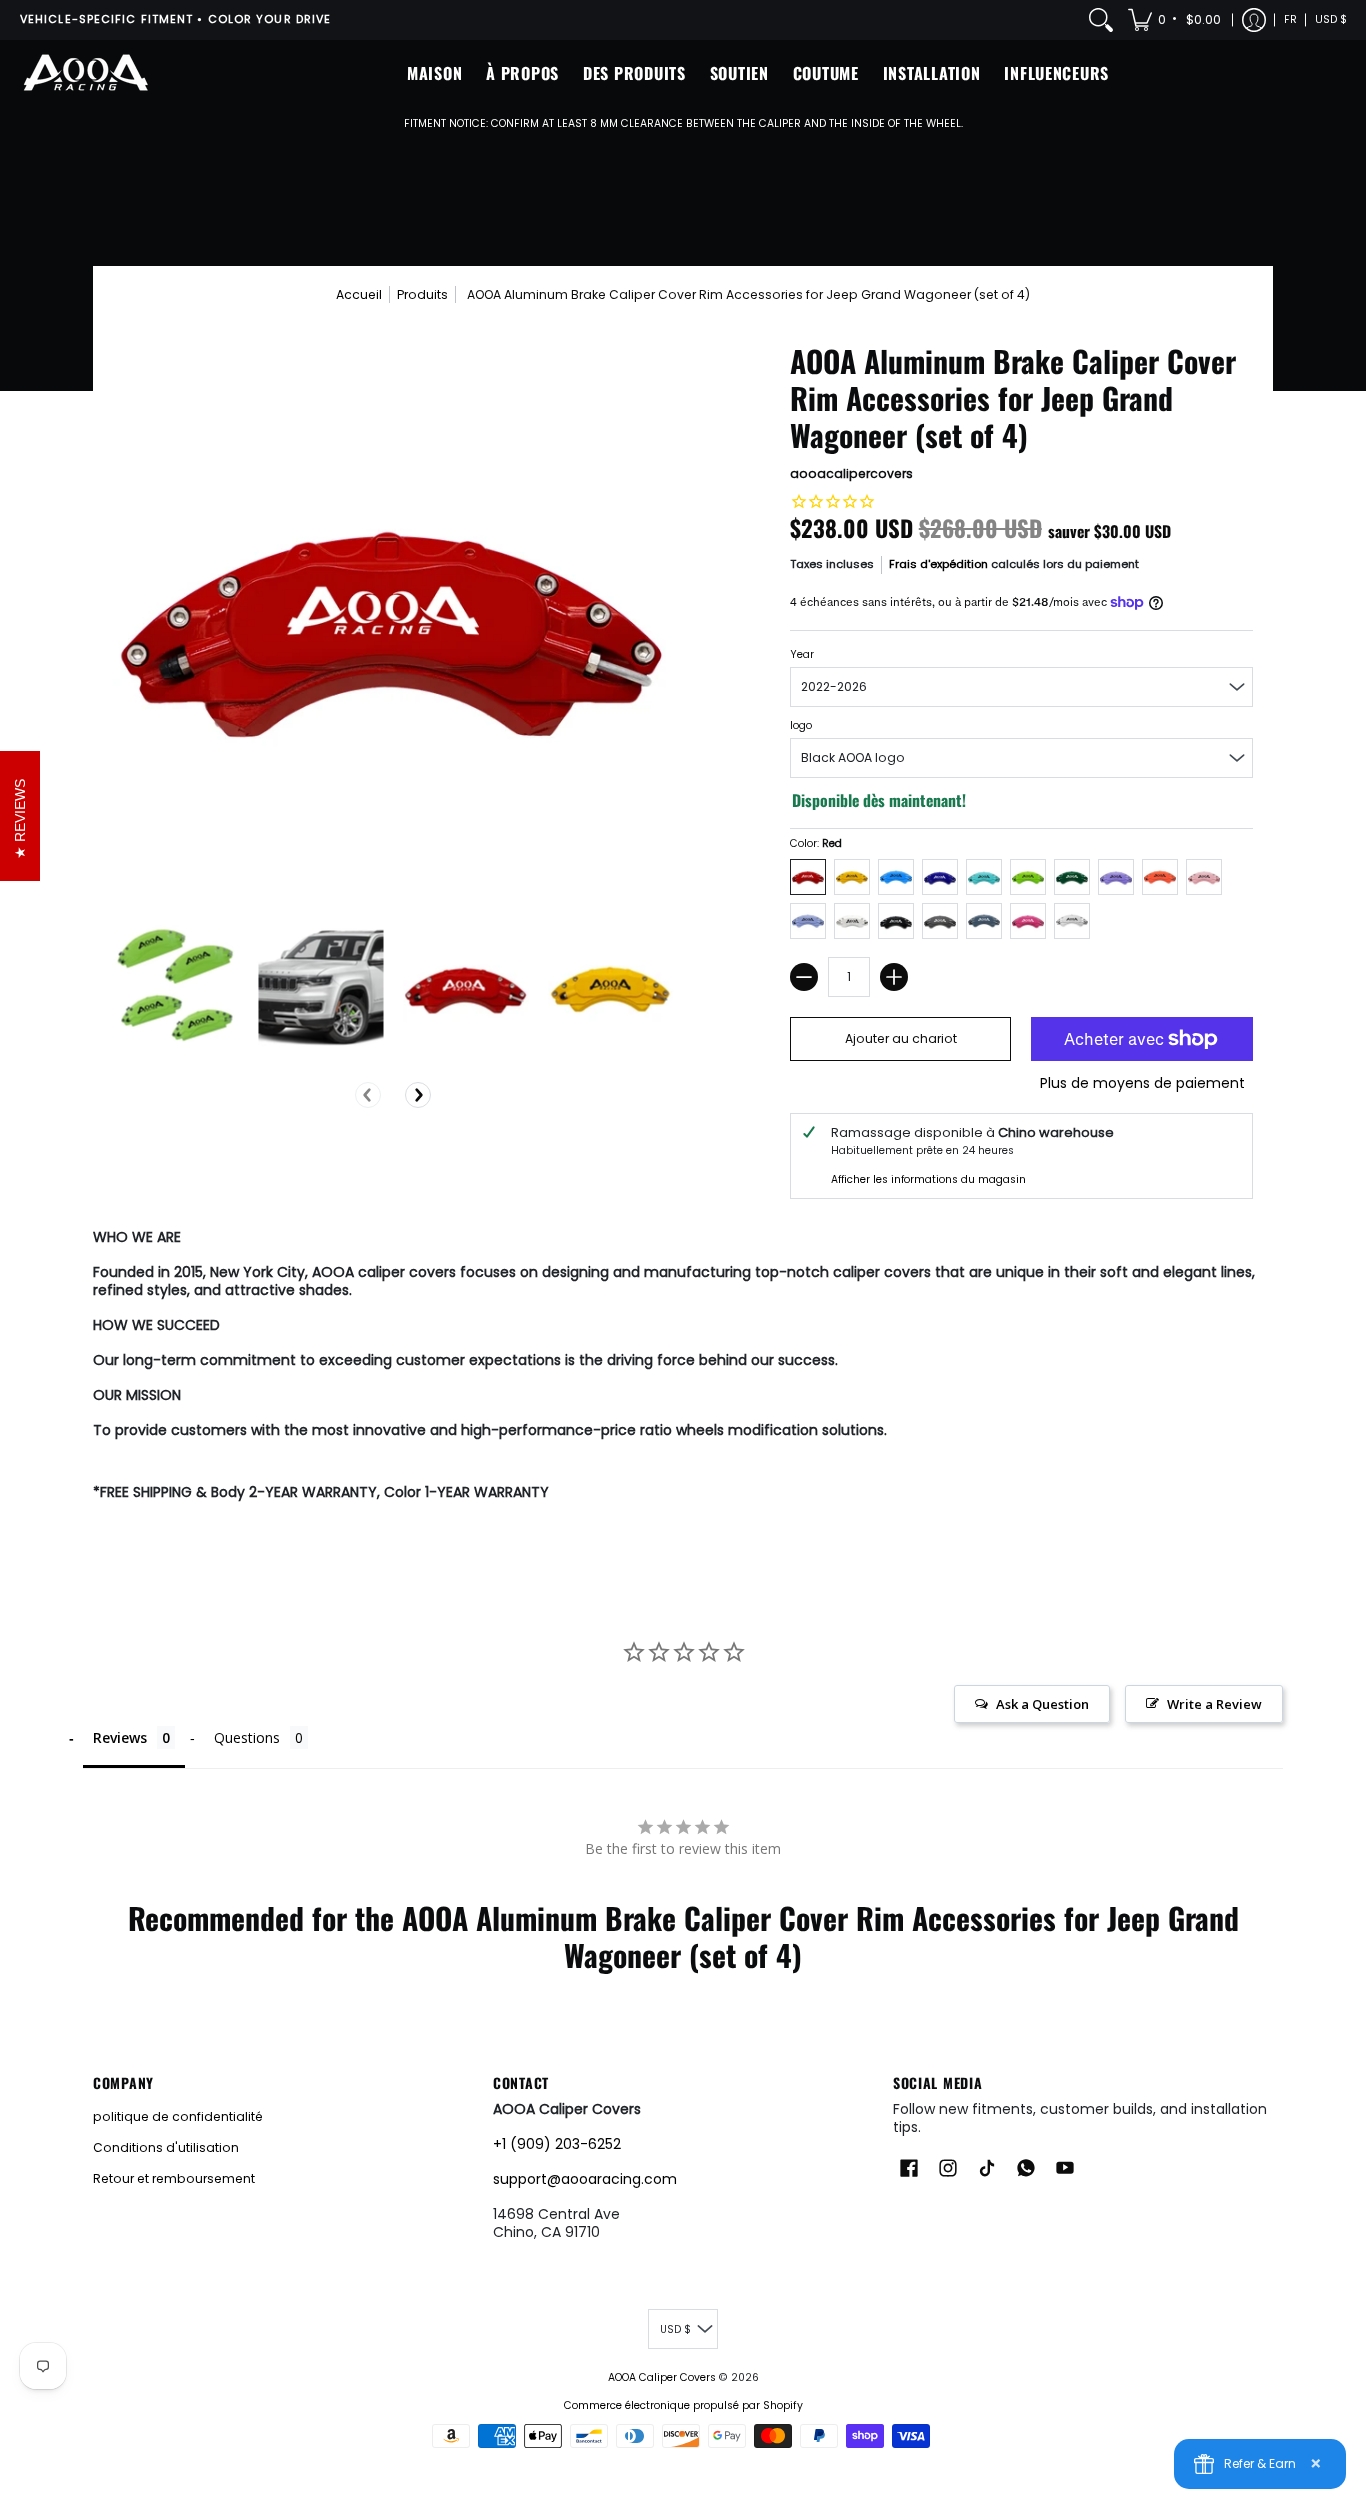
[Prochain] (418, 1095)
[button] (1176, 20)
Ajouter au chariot (901, 1038)
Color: (816, 843)
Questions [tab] (247, 1737)
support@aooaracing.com (585, 2179)
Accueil (359, 294)
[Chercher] (1101, 20)
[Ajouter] (894, 977)
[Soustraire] (804, 977)
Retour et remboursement (174, 2178)
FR (1290, 19)
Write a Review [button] (1214, 1704)
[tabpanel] (683, 1369)
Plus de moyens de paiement (1142, 1084)
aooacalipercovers (851, 473)
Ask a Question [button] (1042, 1704)
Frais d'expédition (938, 564)
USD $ (1331, 19)
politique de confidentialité (178, 2116)
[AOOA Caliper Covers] (85, 73)
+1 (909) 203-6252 (557, 2144)
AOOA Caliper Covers (662, 2377)
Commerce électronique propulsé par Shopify (683, 2405)
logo (801, 725)
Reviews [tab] (120, 1737)
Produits (422, 294)
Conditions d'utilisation (166, 2147)
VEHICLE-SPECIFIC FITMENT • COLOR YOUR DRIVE (175, 19)
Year (802, 654)
